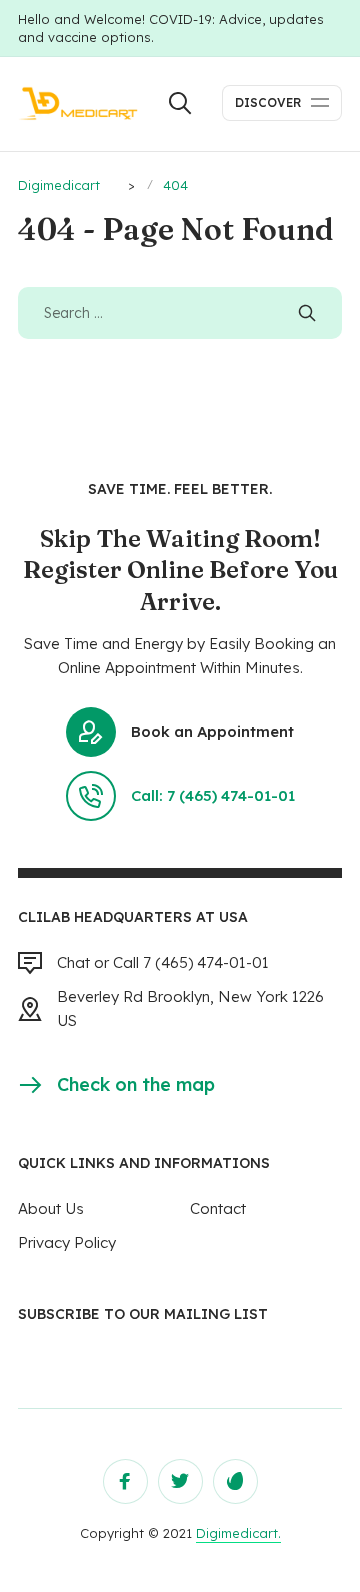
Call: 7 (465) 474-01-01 (213, 795)
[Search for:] (180, 312)
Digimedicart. (238, 1533)
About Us (51, 1208)
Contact (218, 1208)
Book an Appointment (212, 731)
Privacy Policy (67, 1242)
